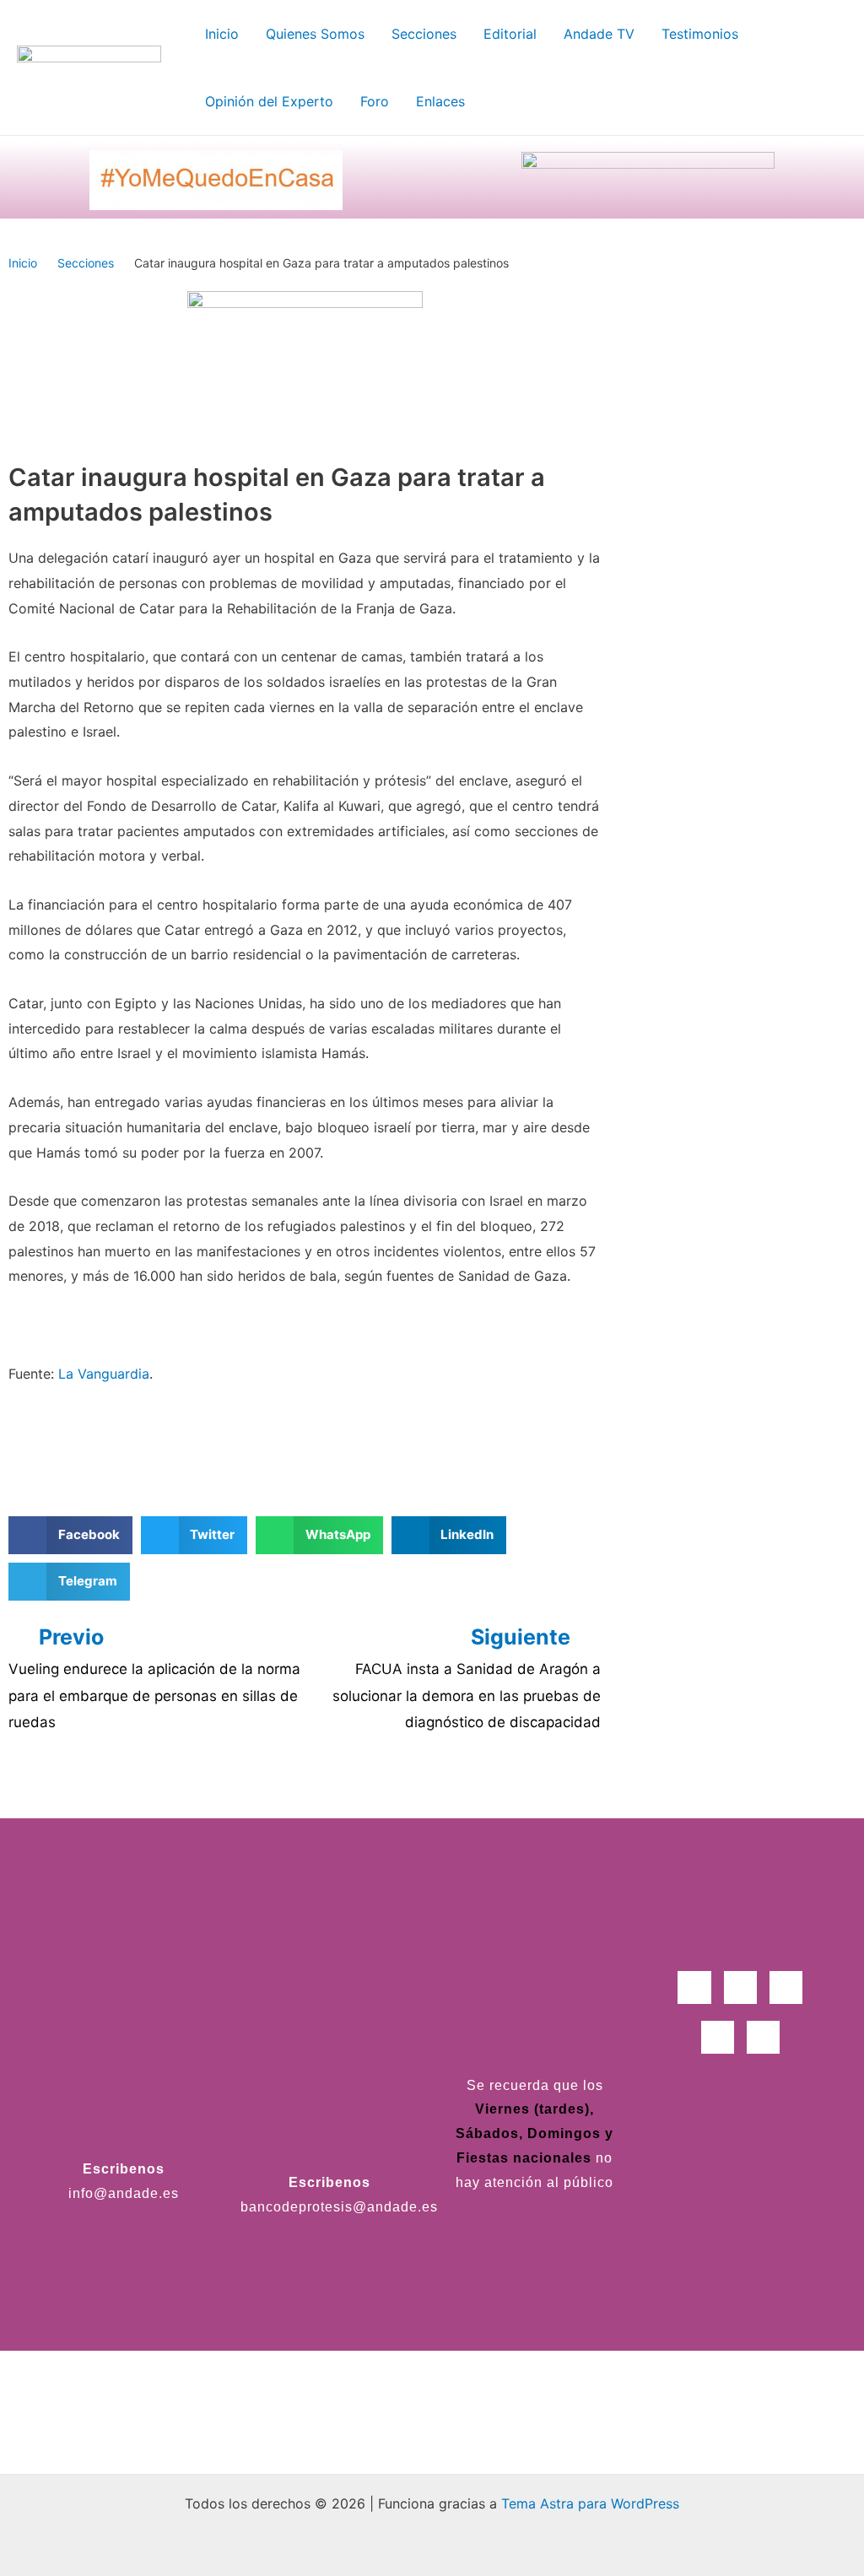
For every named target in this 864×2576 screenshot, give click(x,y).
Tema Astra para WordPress (590, 2503)
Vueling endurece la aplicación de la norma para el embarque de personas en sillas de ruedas (154, 1696)
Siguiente (523, 1637)
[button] (70, 1535)
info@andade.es (124, 2193)
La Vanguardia (104, 1374)
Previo (71, 1637)
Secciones (86, 263)
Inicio (23, 263)
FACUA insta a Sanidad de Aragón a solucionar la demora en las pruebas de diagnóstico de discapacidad (467, 1696)
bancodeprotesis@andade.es (339, 2207)
